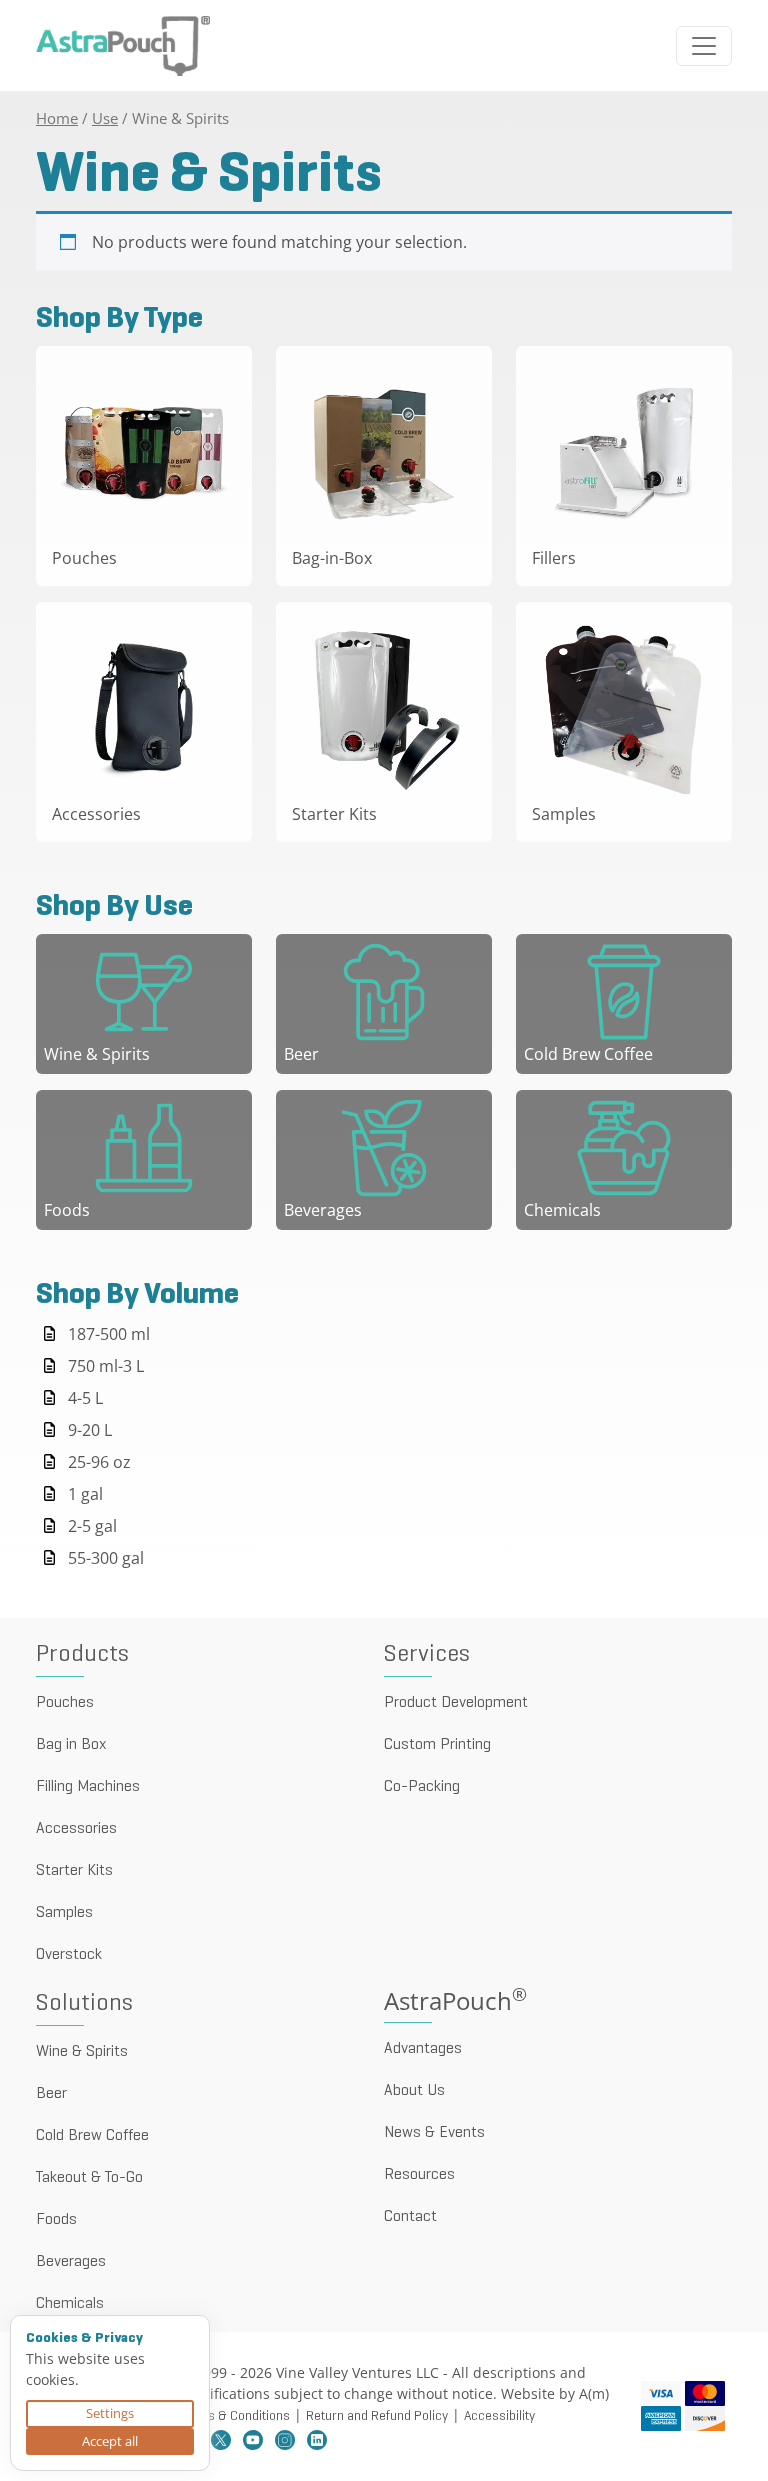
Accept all (110, 2441)
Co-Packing (422, 1787)
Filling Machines (88, 1787)
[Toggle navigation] (704, 46)
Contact (410, 2217)
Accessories (76, 1829)
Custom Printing (437, 1745)
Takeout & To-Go (89, 2178)
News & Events (434, 2133)
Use (105, 118)
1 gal (85, 1494)
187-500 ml (109, 1334)
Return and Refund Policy (377, 2416)
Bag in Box (71, 1745)
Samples (64, 1913)
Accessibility (499, 2416)
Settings (110, 2413)
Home (57, 118)
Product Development (456, 1703)
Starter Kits (74, 1871)
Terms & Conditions (234, 2416)
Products (82, 1655)
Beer (51, 2094)
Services (427, 1655)
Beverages (71, 2262)
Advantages (423, 2049)
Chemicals (70, 2304)
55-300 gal (106, 1558)
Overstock (69, 1955)
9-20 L (90, 1430)
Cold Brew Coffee (92, 2136)
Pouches (65, 1703)
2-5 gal (92, 1526)
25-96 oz (99, 1462)
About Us (414, 2091)
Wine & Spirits (82, 2052)
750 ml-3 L (106, 1366)
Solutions (84, 2004)
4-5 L (85, 1398)
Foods (56, 2220)
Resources (419, 2175)
